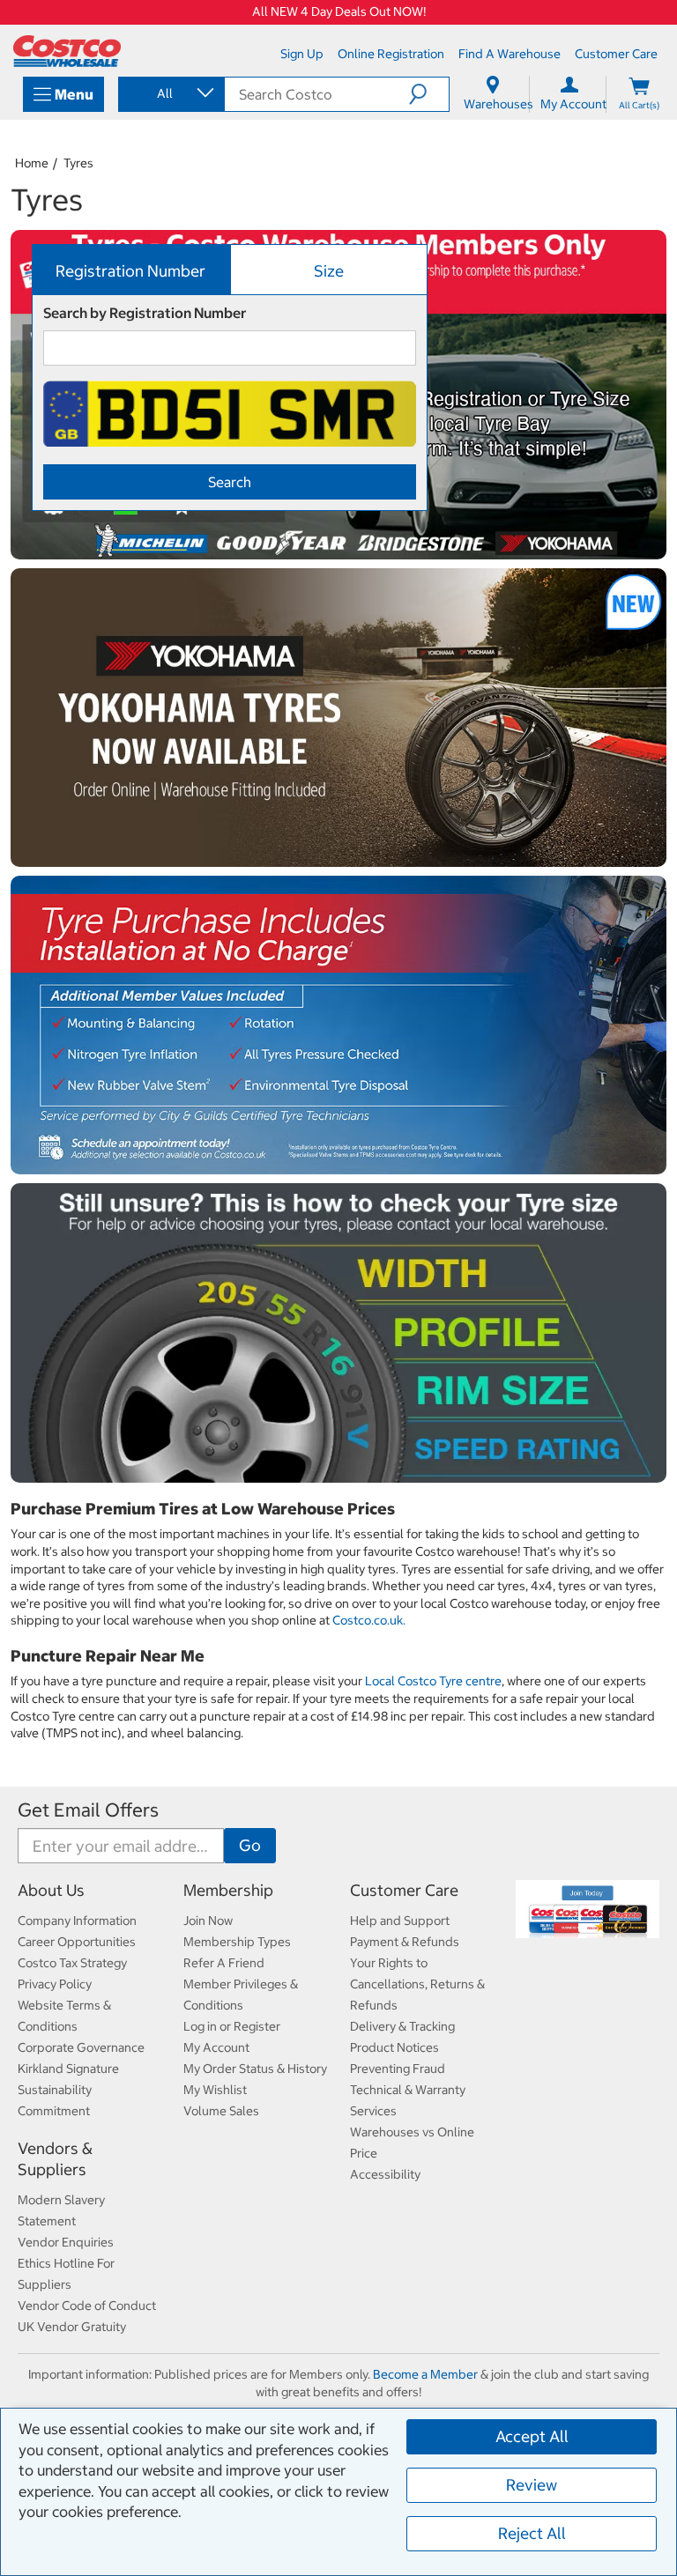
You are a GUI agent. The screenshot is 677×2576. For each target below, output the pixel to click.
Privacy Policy (55, 1984)
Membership (228, 1890)
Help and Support (400, 1921)
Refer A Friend (224, 1963)
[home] (67, 51)
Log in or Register (232, 2026)
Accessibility (385, 2174)
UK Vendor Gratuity (72, 2327)
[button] (429, 94)
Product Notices (394, 2047)
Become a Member (425, 2374)
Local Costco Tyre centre (433, 1681)
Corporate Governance (81, 2047)
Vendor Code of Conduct (87, 2306)
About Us (51, 1890)
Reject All (532, 2533)
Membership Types (237, 1942)
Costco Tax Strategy (72, 1963)
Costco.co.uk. (369, 1620)
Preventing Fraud (398, 2069)
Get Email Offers (88, 1810)
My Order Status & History (255, 2069)
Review (532, 2485)
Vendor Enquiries (66, 2242)
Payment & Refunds (405, 1942)
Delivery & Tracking (402, 2026)
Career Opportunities (77, 1942)
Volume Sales (221, 2111)
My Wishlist (215, 2090)
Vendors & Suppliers (55, 2159)
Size (329, 271)
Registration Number (130, 271)
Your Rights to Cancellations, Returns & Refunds (417, 1984)
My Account (216, 2047)
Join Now (208, 1921)
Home (32, 163)
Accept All (532, 2436)
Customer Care (404, 1890)
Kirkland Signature (68, 2069)
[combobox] (170, 93)
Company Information (77, 1921)
